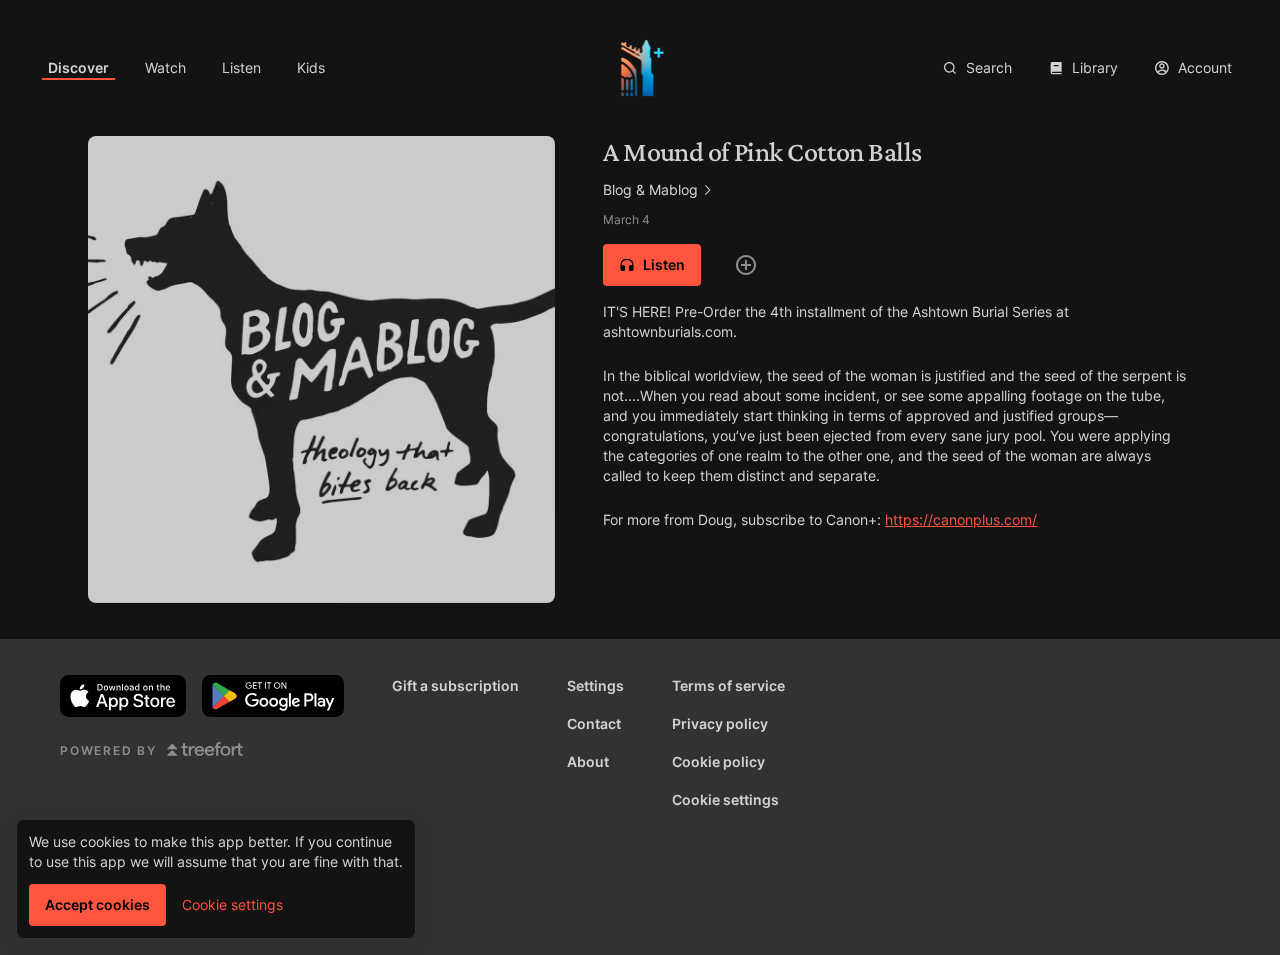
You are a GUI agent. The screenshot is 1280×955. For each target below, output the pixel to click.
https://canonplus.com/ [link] (961, 519)
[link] (78, 68)
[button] (652, 265)
